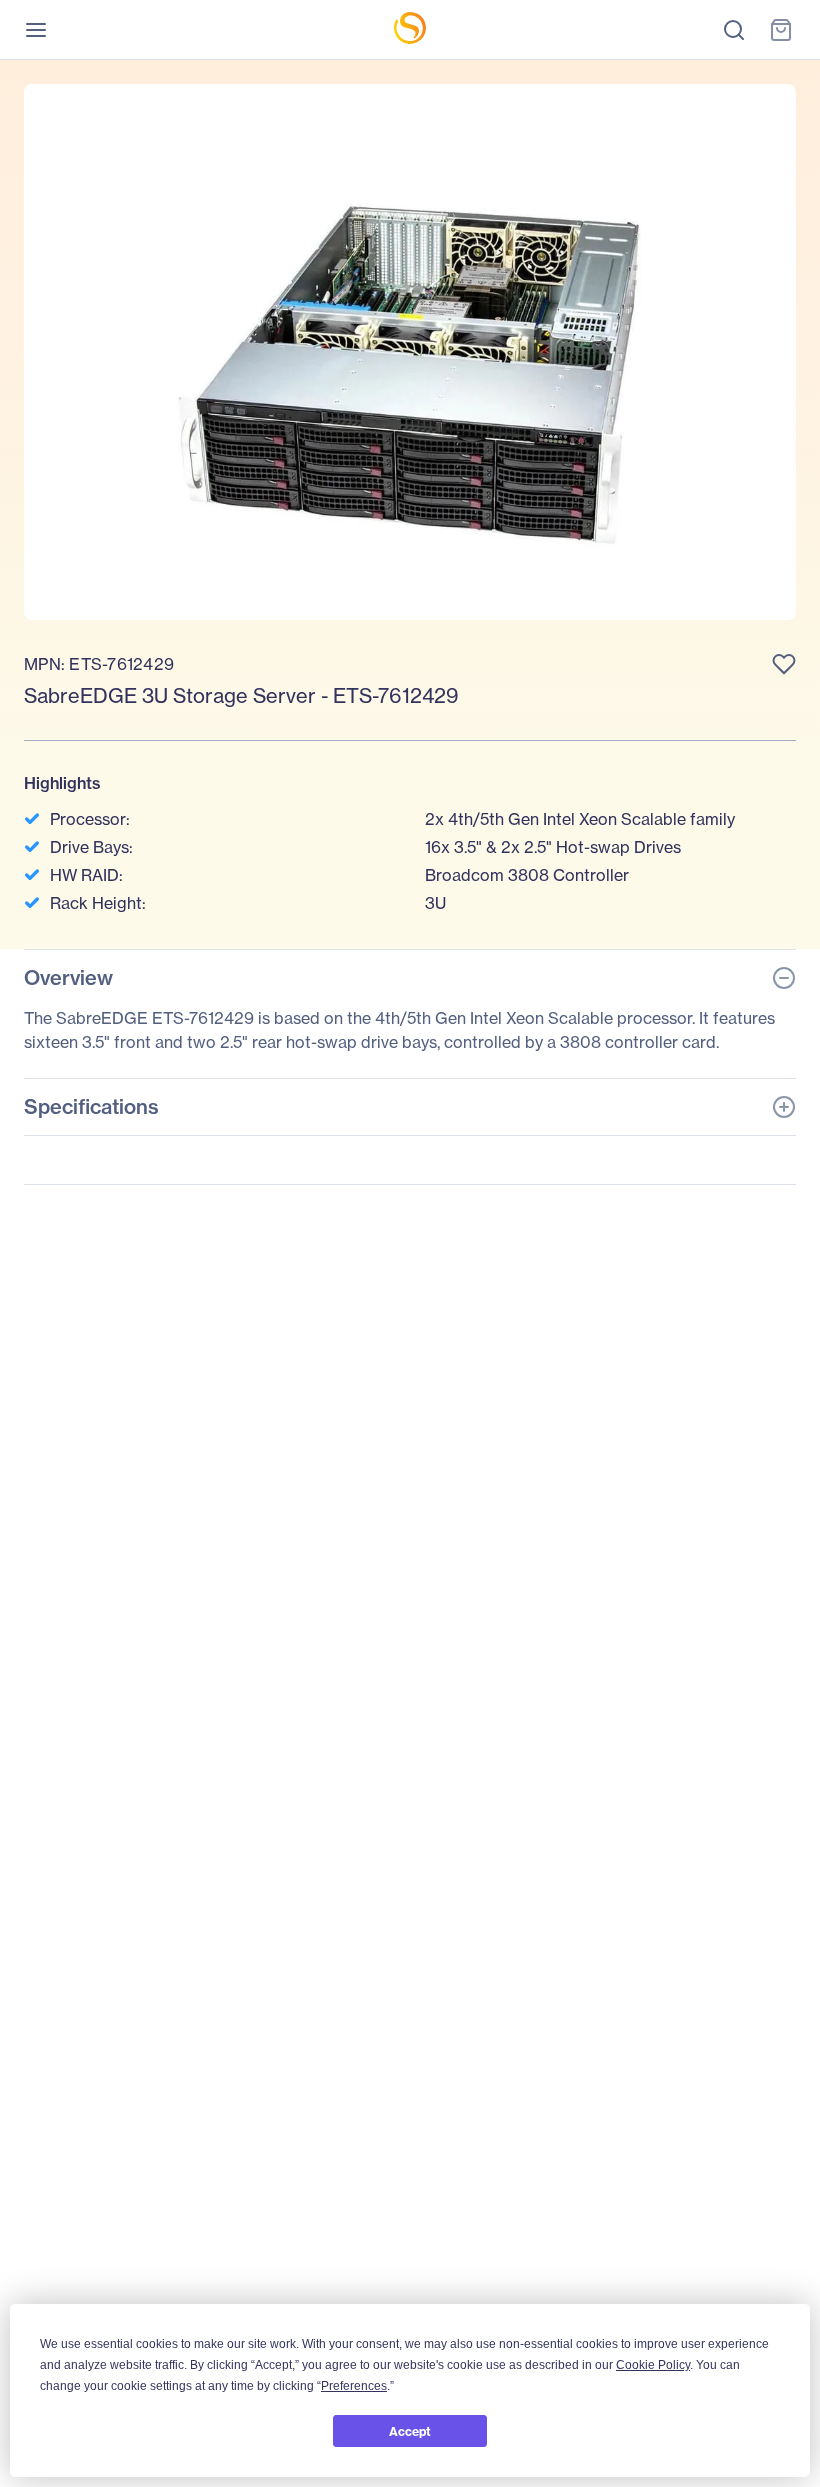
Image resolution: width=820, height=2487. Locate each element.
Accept (410, 2431)
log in (577, 619)
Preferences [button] (354, 2386)
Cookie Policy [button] (653, 2365)
